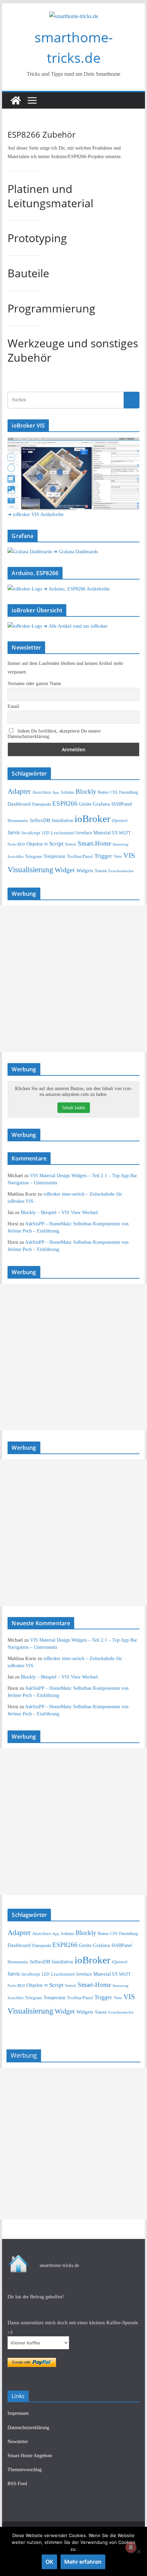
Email (13, 706)
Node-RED (16, 844)
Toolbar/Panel (80, 857)
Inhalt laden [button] (74, 1108)
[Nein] (138, 2551)
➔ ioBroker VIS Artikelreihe (36, 514)
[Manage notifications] (131, 2547)
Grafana (102, 804)
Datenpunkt (42, 804)
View (118, 857)
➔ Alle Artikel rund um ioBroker (76, 626)
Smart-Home (94, 843)
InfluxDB (40, 820)
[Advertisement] (73, 979)
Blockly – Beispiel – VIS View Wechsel (59, 1213)
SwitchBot (16, 857)
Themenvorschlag (25, 2470)
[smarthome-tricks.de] (16, 100)
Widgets (85, 871)
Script (56, 844)
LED (46, 833)
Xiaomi (101, 871)
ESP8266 (65, 803)
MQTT (125, 833)
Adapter (19, 791)
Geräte (85, 804)
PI (46, 844)
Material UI (105, 833)
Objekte (35, 844)
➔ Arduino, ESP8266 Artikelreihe (77, 589)
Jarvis (14, 833)
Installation (62, 820)
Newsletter (18, 2442)
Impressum (18, 2413)
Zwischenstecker (121, 871)
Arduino (67, 792)
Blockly (86, 791)
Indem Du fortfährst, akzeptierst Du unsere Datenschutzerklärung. (54, 734)
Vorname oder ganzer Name (34, 684)
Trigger (103, 856)
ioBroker (92, 819)
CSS (114, 792)
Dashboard (19, 804)
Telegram (34, 856)
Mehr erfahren (83, 2562)
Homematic (18, 820)
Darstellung (128, 792)
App (56, 792)
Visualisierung (30, 869)
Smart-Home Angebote (30, 2456)
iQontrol (120, 820)
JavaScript (31, 833)
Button (103, 792)
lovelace (84, 833)
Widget (65, 870)
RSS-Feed (17, 2484)
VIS (129, 855)
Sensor (71, 844)
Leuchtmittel (63, 833)
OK (49, 2562)
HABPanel (122, 804)
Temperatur (55, 856)
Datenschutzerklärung (28, 2428)
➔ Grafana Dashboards (76, 552)
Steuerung (121, 844)
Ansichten (42, 792)
